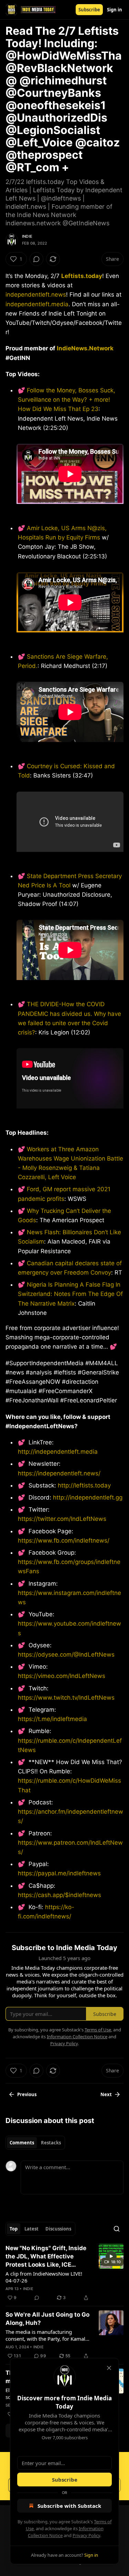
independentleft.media (37, 304)
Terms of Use (98, 2030)
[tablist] (35, 2143)
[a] (111, 2256)
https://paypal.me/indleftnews (59, 1873)
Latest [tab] (31, 2229)
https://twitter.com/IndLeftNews (62, 1519)
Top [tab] (14, 2229)
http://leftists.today (84, 1485)
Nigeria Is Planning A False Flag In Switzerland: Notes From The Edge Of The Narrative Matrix (70, 1294)
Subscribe (89, 10)
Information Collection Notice (77, 2037)
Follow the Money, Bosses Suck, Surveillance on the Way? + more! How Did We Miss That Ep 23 (67, 400)
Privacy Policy (86, 2535)
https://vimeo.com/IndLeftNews (62, 1676)
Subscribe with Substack (69, 2506)
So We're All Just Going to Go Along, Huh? (47, 2319)
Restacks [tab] (51, 2143)
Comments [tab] (22, 2143)
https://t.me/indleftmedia (52, 1719)
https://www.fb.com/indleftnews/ (64, 1541)
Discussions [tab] (58, 2229)
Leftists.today (82, 276)
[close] (109, 2368)
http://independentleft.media (58, 1452)
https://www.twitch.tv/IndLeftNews (66, 1698)
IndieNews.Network (85, 348)
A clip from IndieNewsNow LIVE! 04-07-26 (44, 2277)
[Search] (117, 2229)
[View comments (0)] (36, 259)
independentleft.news (36, 295)
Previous (27, 2094)
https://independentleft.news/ (59, 1473)
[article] (64, 2273)
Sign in (115, 10)
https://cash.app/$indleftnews (60, 1895)
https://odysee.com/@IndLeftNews (66, 1655)
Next (106, 2094)
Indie (27, 236)
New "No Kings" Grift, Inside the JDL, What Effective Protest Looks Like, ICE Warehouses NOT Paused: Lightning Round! (46, 2257)
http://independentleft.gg (88, 1497)
